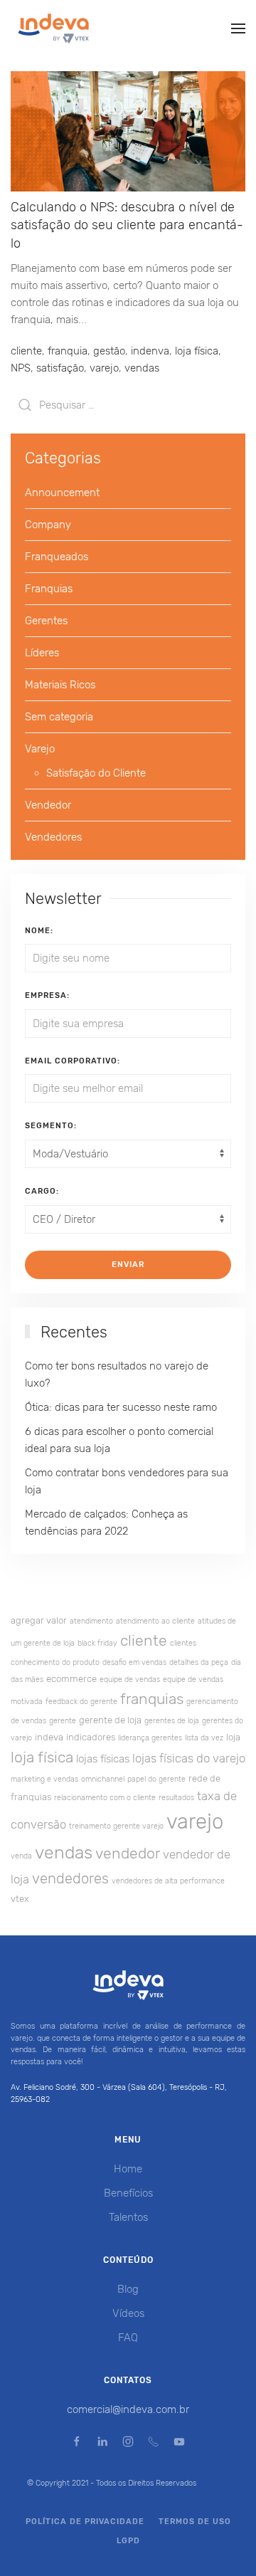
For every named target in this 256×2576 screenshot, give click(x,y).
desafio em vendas (134, 1662)
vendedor (128, 1853)
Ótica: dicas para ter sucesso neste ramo (121, 1407)
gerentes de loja (172, 1721)
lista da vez (204, 1738)
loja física (197, 351)
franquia (68, 351)
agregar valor (39, 1620)
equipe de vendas (130, 1679)
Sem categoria (59, 717)
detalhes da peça (199, 1662)
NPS (21, 368)
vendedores (70, 1878)
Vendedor (48, 805)
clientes (183, 1643)
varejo (104, 368)
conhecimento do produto (55, 1662)
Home (128, 2169)
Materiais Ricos (60, 685)
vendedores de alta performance (168, 1881)
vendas (142, 368)
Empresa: (47, 995)
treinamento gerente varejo (116, 1826)
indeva (49, 1737)
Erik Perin (115, 2494)
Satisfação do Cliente (96, 773)
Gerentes (46, 621)
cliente (26, 351)
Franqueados (57, 557)
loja (233, 1737)
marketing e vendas (44, 1779)
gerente (63, 1721)
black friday (97, 1643)
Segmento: (51, 1126)
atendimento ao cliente (155, 1621)
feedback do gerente (81, 1702)
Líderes (42, 653)
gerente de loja (110, 1720)
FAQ (128, 2338)
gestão (109, 351)
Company (48, 525)
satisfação (60, 368)
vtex (20, 1899)
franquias (152, 1699)
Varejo (40, 749)
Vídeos (128, 2313)
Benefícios (128, 2193)
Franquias (49, 589)
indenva (150, 351)
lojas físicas (103, 1759)
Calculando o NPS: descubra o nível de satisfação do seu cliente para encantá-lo (127, 225)
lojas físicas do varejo (189, 1758)
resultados (176, 1798)
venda (21, 1856)
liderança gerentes (150, 1738)
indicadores (91, 1737)
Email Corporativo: (73, 1061)
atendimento (91, 1621)
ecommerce (71, 1679)
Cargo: (42, 1191)
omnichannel (103, 1779)
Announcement (62, 493)
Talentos (128, 2217)
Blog (128, 2289)
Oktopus (204, 2494)
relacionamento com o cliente (105, 1798)
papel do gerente (156, 1779)
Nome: (39, 931)
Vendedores (53, 837)
